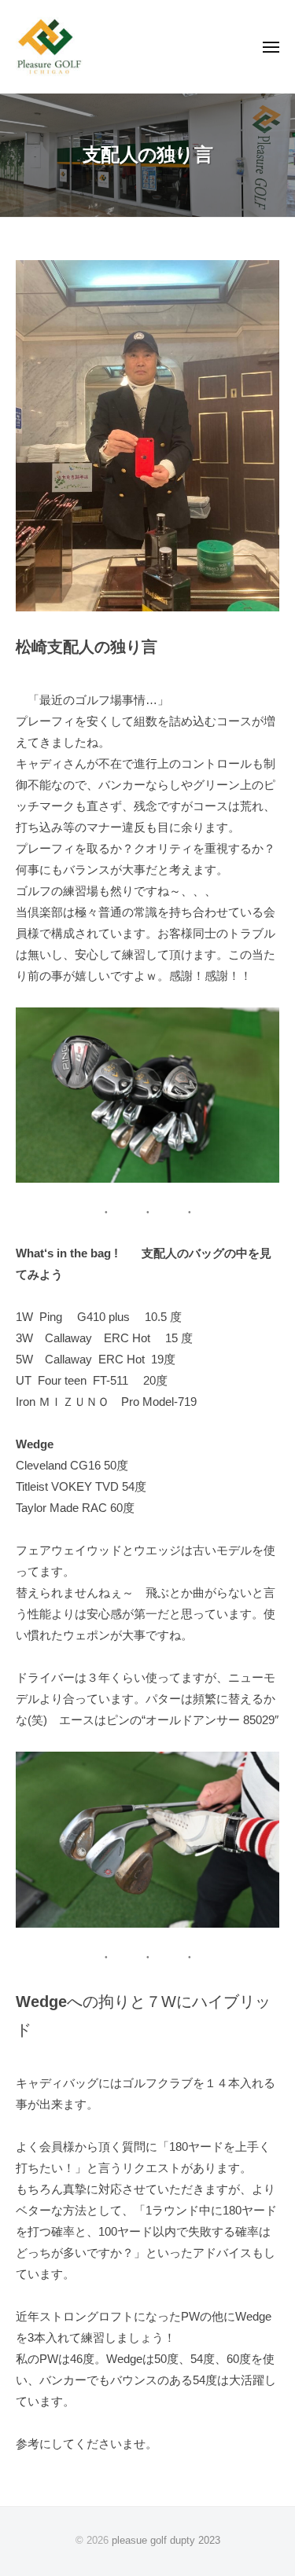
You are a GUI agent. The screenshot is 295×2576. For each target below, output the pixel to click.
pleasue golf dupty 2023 (166, 2540)
